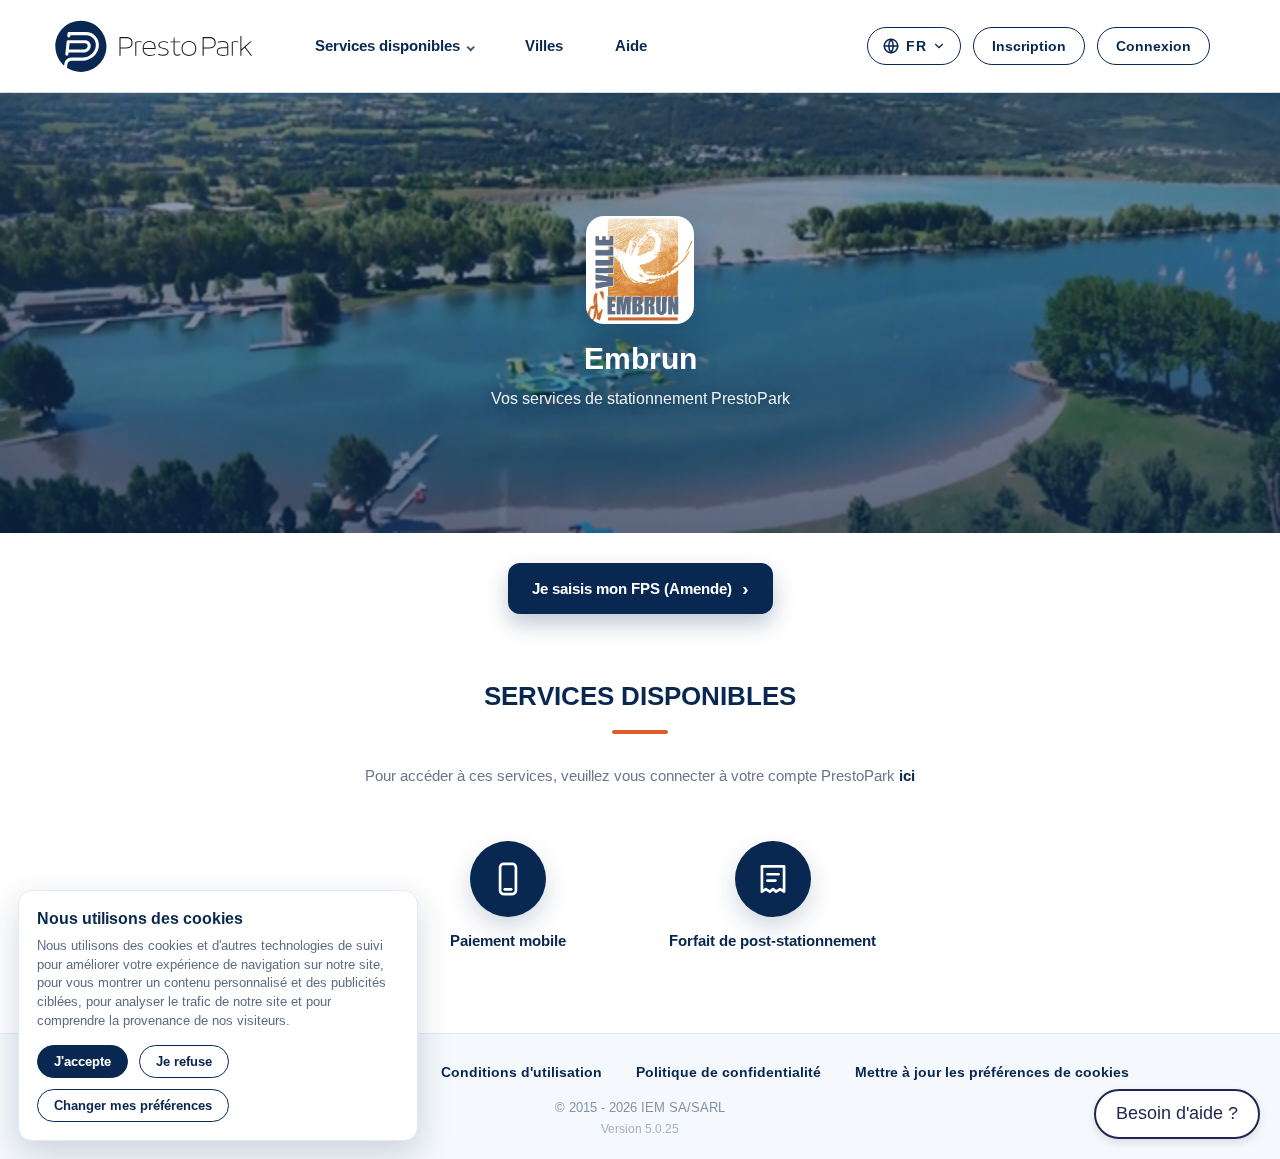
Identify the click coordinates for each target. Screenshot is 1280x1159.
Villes (544, 45)
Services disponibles (387, 45)
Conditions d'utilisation (521, 1072)
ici (907, 775)
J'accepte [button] (82, 1061)
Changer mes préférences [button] (133, 1105)
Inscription (1029, 46)
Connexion (1153, 46)
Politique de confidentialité (728, 1072)
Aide (631, 45)
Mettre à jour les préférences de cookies (992, 1072)
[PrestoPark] (154, 46)
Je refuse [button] (184, 1061)
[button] (640, 588)
